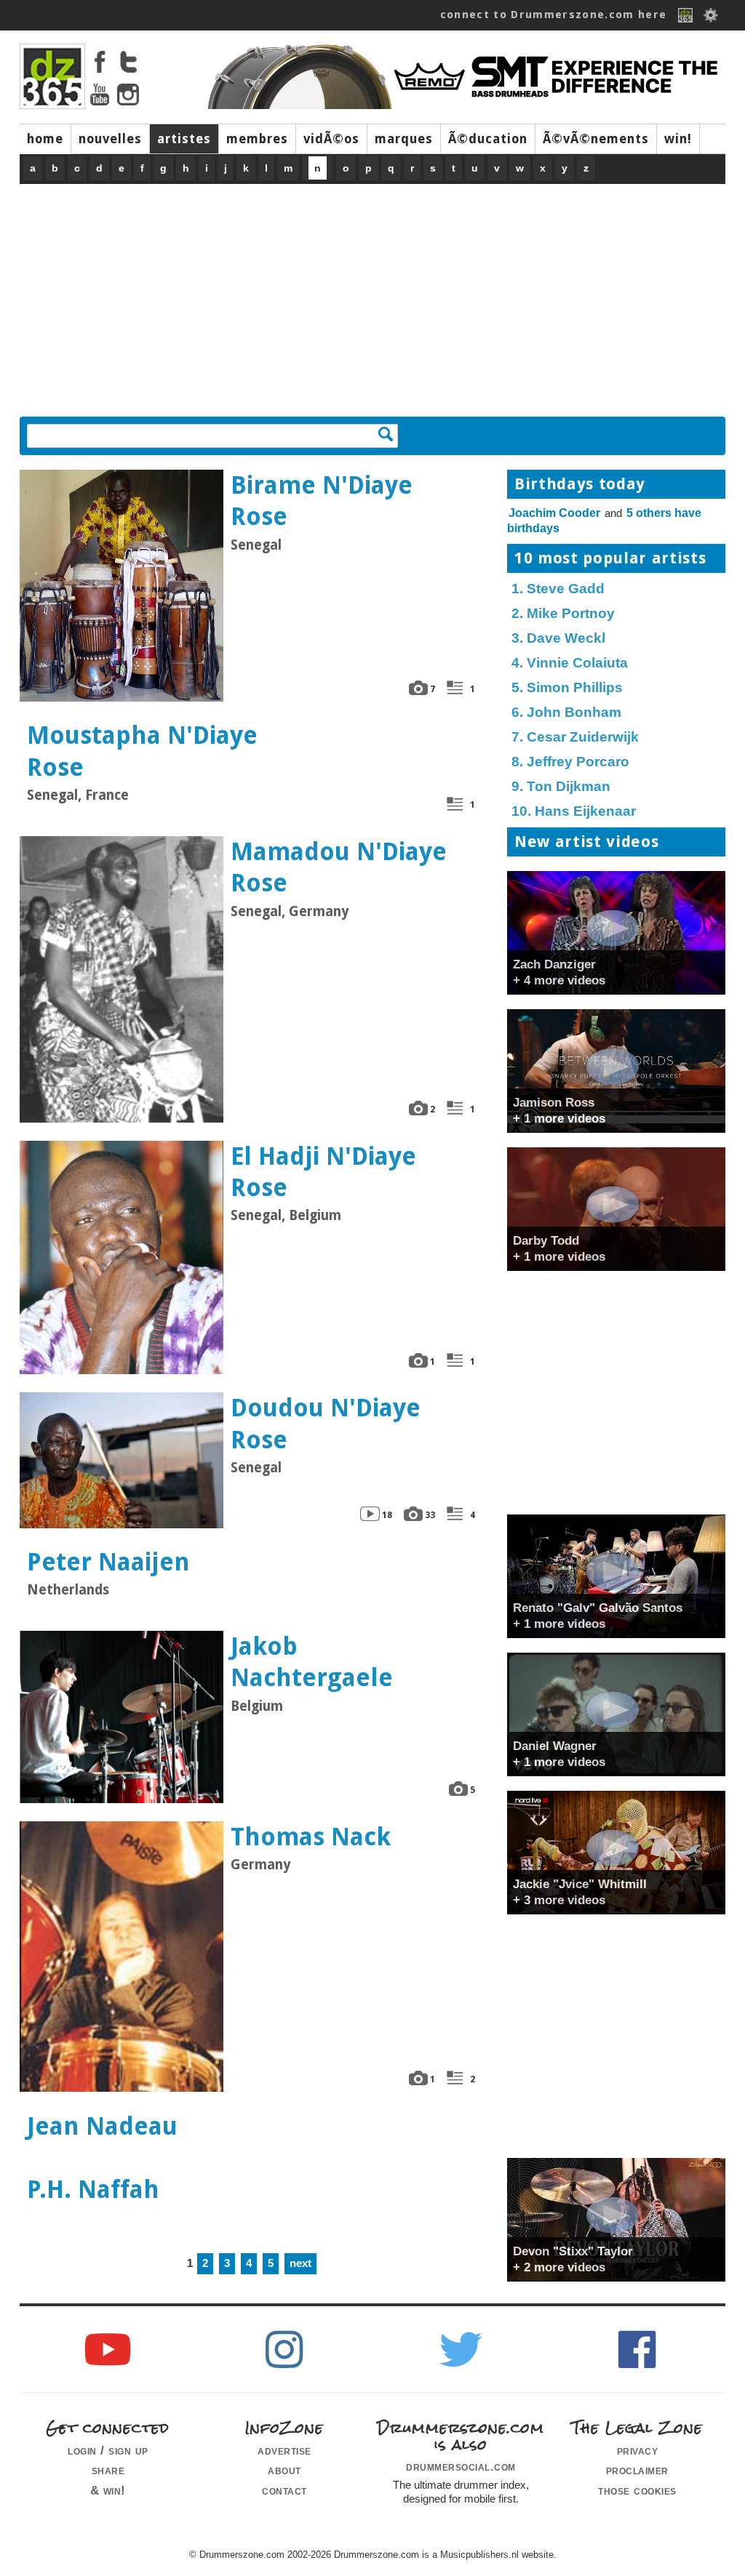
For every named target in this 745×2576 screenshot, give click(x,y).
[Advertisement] (372, 293)
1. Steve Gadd (558, 589)
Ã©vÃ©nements (596, 139)
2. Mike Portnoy (563, 613)
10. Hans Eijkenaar (574, 811)
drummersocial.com (461, 2466)
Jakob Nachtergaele (312, 1662)
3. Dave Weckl (558, 638)
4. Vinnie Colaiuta (570, 663)
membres (257, 139)
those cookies (637, 2490)
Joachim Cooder (554, 513)
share (108, 2470)
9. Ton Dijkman (561, 786)
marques (404, 139)
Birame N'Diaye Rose (322, 501)
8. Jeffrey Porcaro (570, 762)
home (45, 139)
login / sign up (108, 2450)
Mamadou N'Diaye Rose (339, 867)
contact (284, 2490)
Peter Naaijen (108, 1562)
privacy (638, 2450)
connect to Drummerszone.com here (554, 15)
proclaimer (637, 2470)
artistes (184, 139)
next (300, 2263)
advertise (284, 2450)
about (284, 2470)
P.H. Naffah (93, 2190)
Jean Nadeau (102, 2126)
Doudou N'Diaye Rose (326, 1424)
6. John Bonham (566, 712)
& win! (108, 2490)
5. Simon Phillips (567, 687)
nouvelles (110, 139)
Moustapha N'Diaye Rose (142, 751)
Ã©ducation (488, 139)
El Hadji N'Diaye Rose (323, 1172)
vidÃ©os (331, 139)
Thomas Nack (311, 1837)
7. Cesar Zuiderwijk (575, 737)
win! (678, 139)
